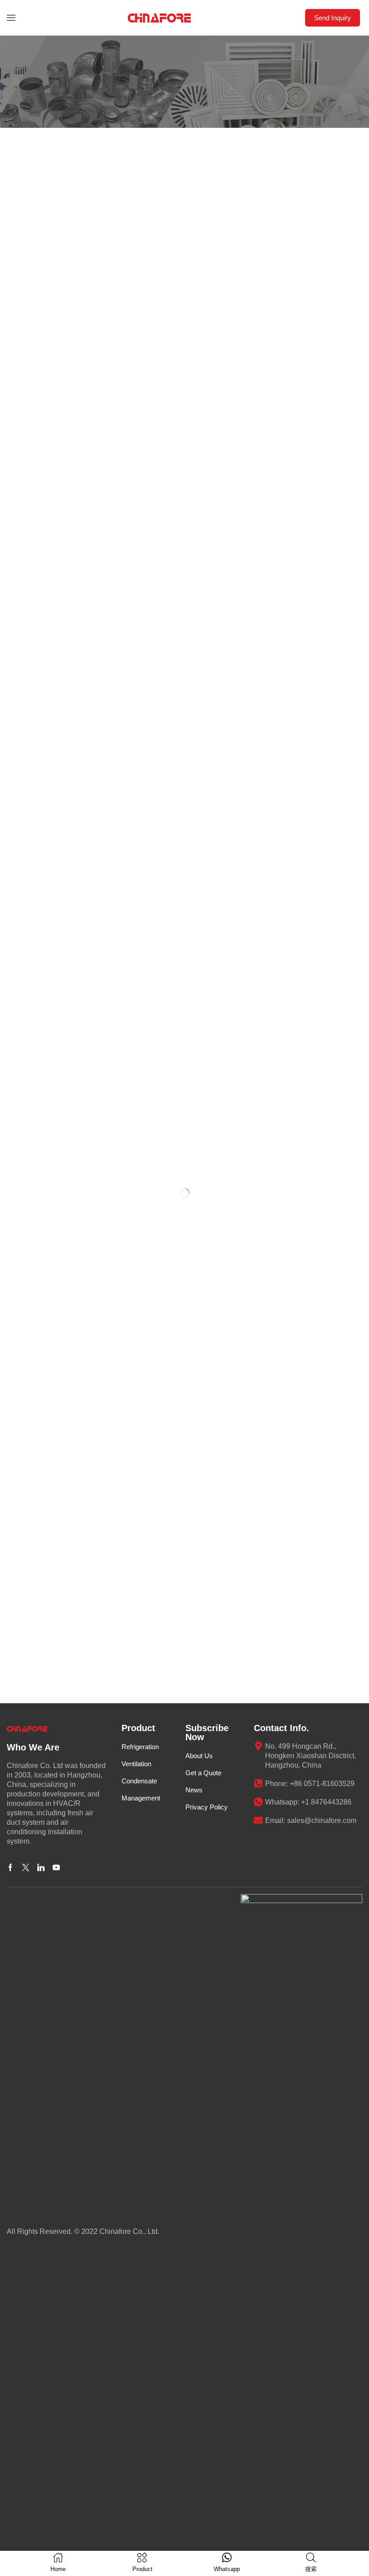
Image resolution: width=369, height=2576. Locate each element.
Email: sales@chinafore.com (311, 1820)
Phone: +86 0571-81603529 (310, 1784)
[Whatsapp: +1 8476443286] (258, 1802)
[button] (11, 18)
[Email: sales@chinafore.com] (258, 1820)
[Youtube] (56, 1868)
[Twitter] (26, 1868)
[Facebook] (10, 1868)
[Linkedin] (41, 1868)
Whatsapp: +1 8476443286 (308, 1802)
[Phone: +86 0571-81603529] (258, 1783)
